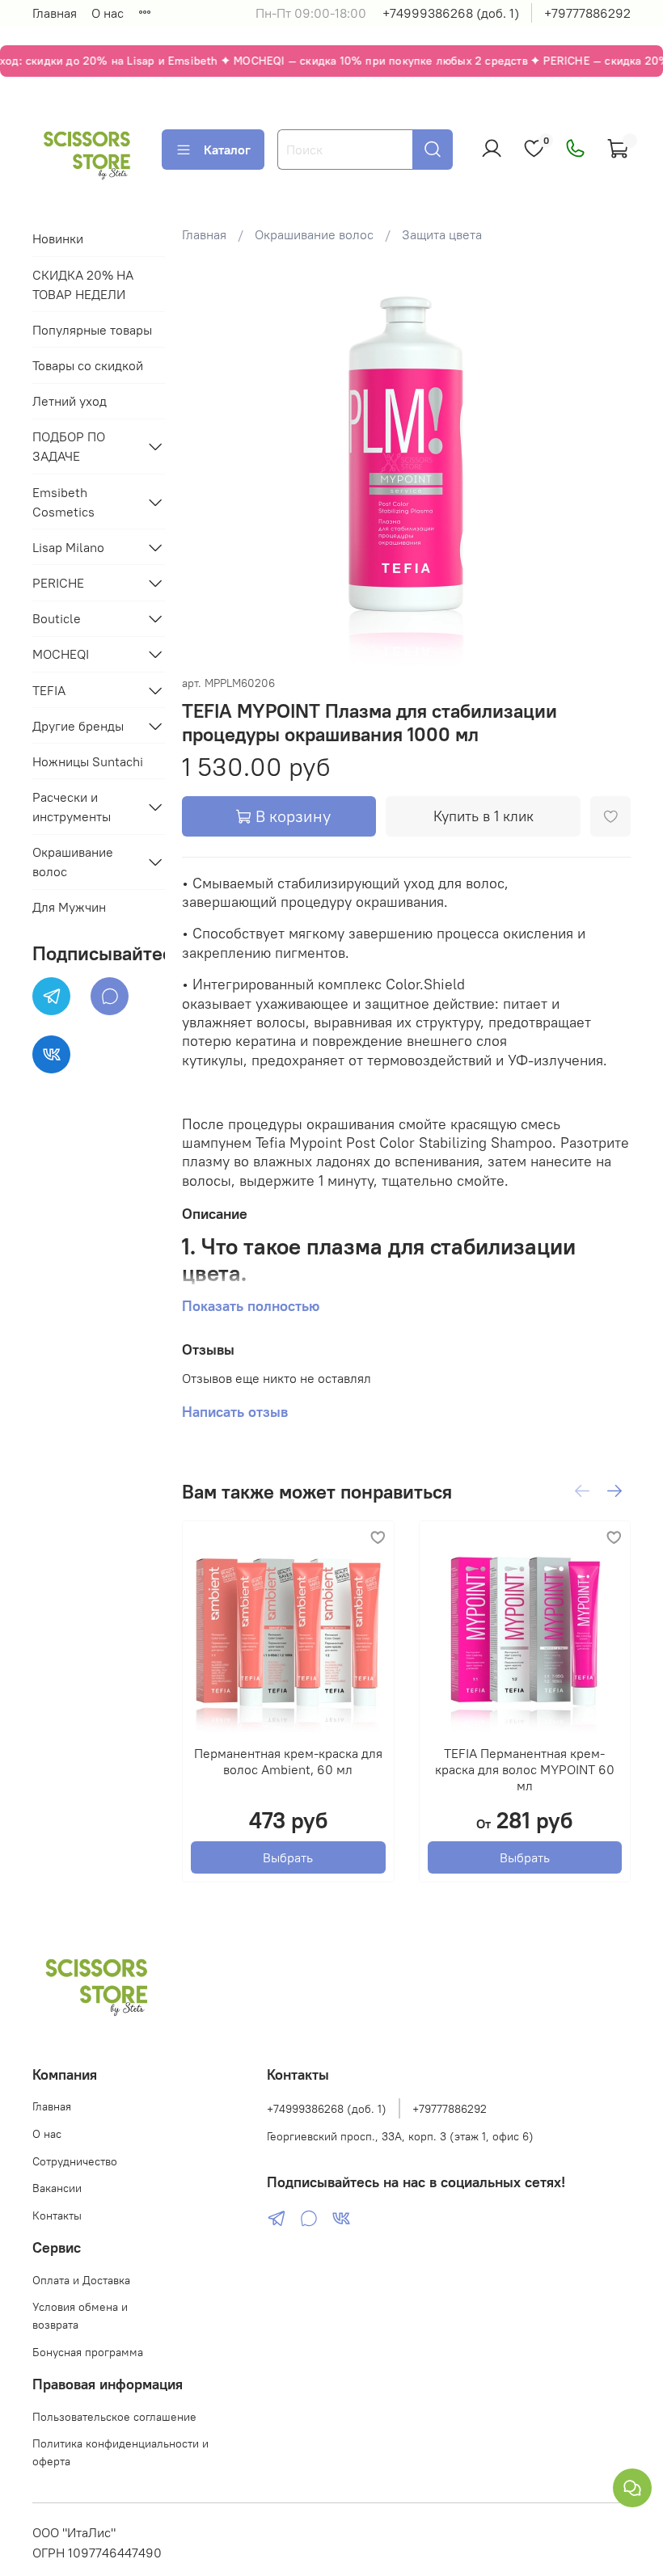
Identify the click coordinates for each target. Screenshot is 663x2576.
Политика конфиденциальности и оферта (120, 2452)
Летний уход (70, 401)
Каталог (227, 150)
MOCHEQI (61, 654)
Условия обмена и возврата (80, 2316)
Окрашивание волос (314, 234)
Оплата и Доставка (81, 2280)
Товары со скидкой (88, 365)
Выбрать (288, 1857)
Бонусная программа (88, 2352)
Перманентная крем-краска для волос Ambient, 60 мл (288, 1761)
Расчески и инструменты (72, 807)
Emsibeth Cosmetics (63, 502)
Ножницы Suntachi (88, 761)
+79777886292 (587, 13)
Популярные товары (92, 330)
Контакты (57, 2216)
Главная (55, 13)
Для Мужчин (69, 907)
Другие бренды (78, 726)
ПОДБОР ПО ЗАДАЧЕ (69, 446)
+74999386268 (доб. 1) (451, 13)
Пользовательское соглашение (114, 2417)
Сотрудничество (75, 2161)
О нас (108, 13)
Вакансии (57, 2188)
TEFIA (49, 690)
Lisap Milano (68, 547)
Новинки (58, 238)
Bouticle (57, 618)
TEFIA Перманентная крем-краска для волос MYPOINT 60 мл (525, 1769)
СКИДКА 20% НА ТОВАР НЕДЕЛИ (83, 285)
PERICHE (58, 583)
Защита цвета (442, 234)
